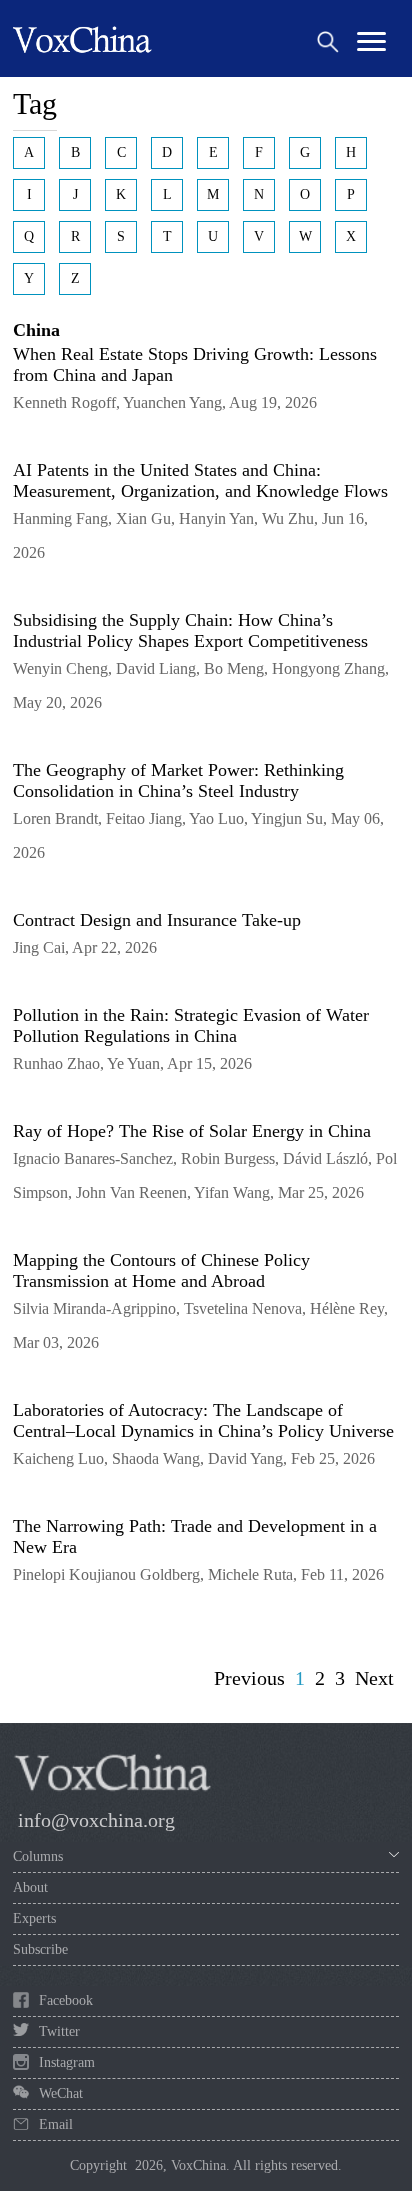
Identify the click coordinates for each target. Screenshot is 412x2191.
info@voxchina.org (96, 1820)
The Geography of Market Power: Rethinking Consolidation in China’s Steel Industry (178, 780)
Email (56, 2124)
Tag (35, 103)
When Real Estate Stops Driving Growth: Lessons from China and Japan (195, 364)
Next (374, 1678)
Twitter (59, 2031)
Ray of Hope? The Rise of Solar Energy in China (192, 1131)
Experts (34, 1918)
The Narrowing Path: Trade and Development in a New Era (195, 1536)
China (36, 330)
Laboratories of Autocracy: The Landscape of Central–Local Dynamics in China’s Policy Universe (203, 1420)
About (30, 1887)
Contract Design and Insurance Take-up (157, 920)
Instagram (67, 2062)
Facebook (66, 2000)
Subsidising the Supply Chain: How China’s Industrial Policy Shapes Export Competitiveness (190, 630)
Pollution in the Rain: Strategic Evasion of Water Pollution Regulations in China (191, 1025)
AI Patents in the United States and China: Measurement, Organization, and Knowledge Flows (200, 480)
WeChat (61, 2093)
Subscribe (40, 1949)
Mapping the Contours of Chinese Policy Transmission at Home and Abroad (161, 1270)
